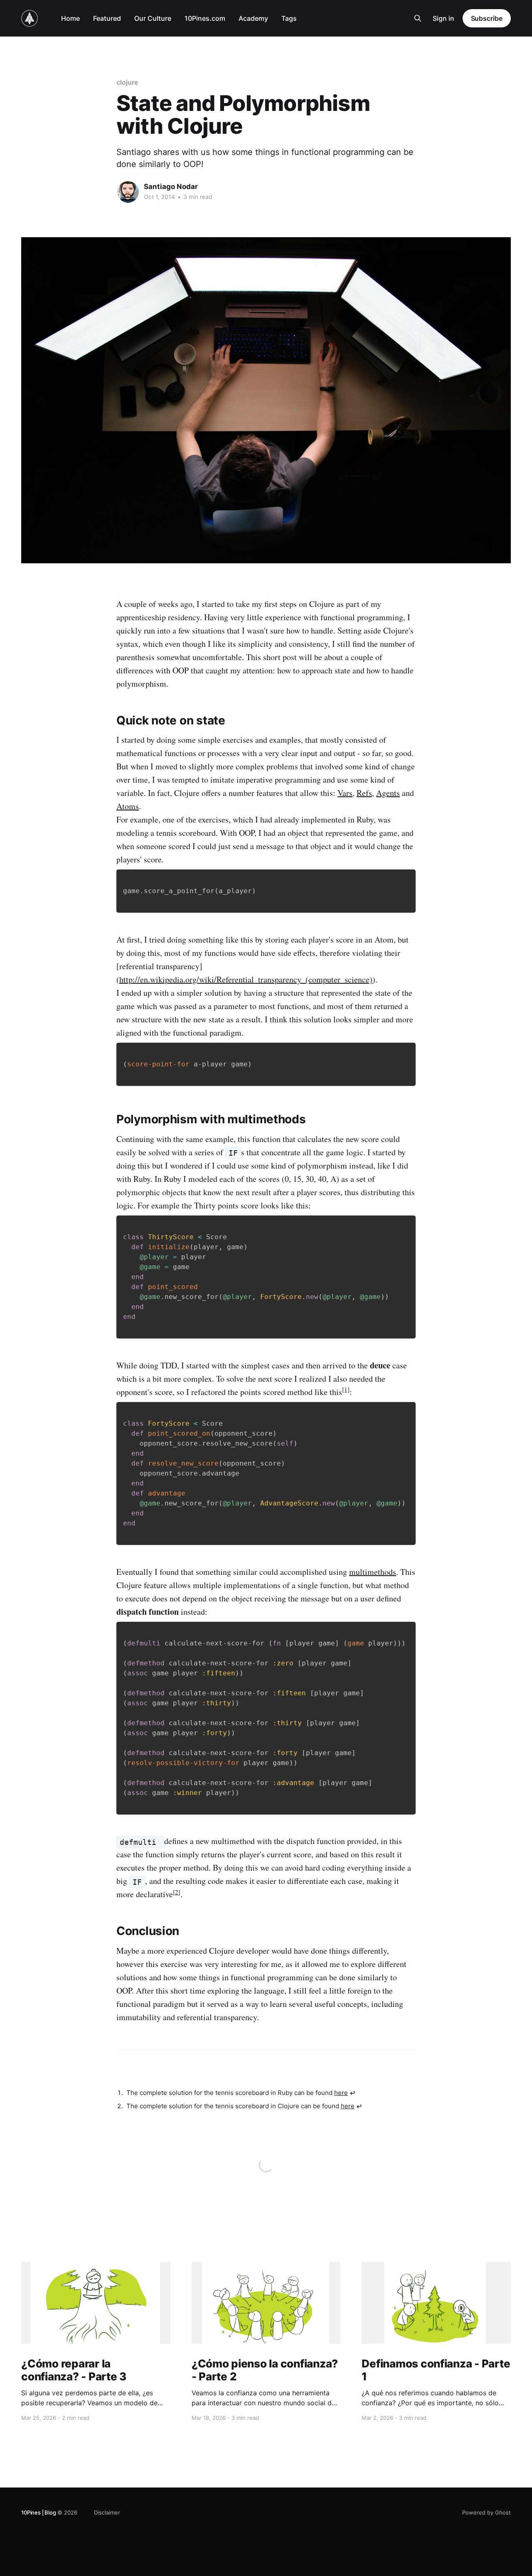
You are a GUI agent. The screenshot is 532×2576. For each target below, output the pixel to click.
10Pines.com (205, 18)
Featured (107, 18)
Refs (364, 793)
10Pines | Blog (38, 2512)
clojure (127, 82)
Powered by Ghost (486, 2512)
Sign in (443, 18)
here (341, 2093)
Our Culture (153, 18)
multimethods (373, 1572)
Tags (289, 18)
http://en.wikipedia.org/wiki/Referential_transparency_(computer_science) (246, 979)
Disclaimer (107, 2512)
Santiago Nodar (171, 187)
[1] (346, 1389)
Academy (253, 18)
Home (70, 18)
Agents (388, 793)
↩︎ (352, 2093)
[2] (177, 1892)
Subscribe (487, 18)
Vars (345, 793)
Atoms (128, 806)
